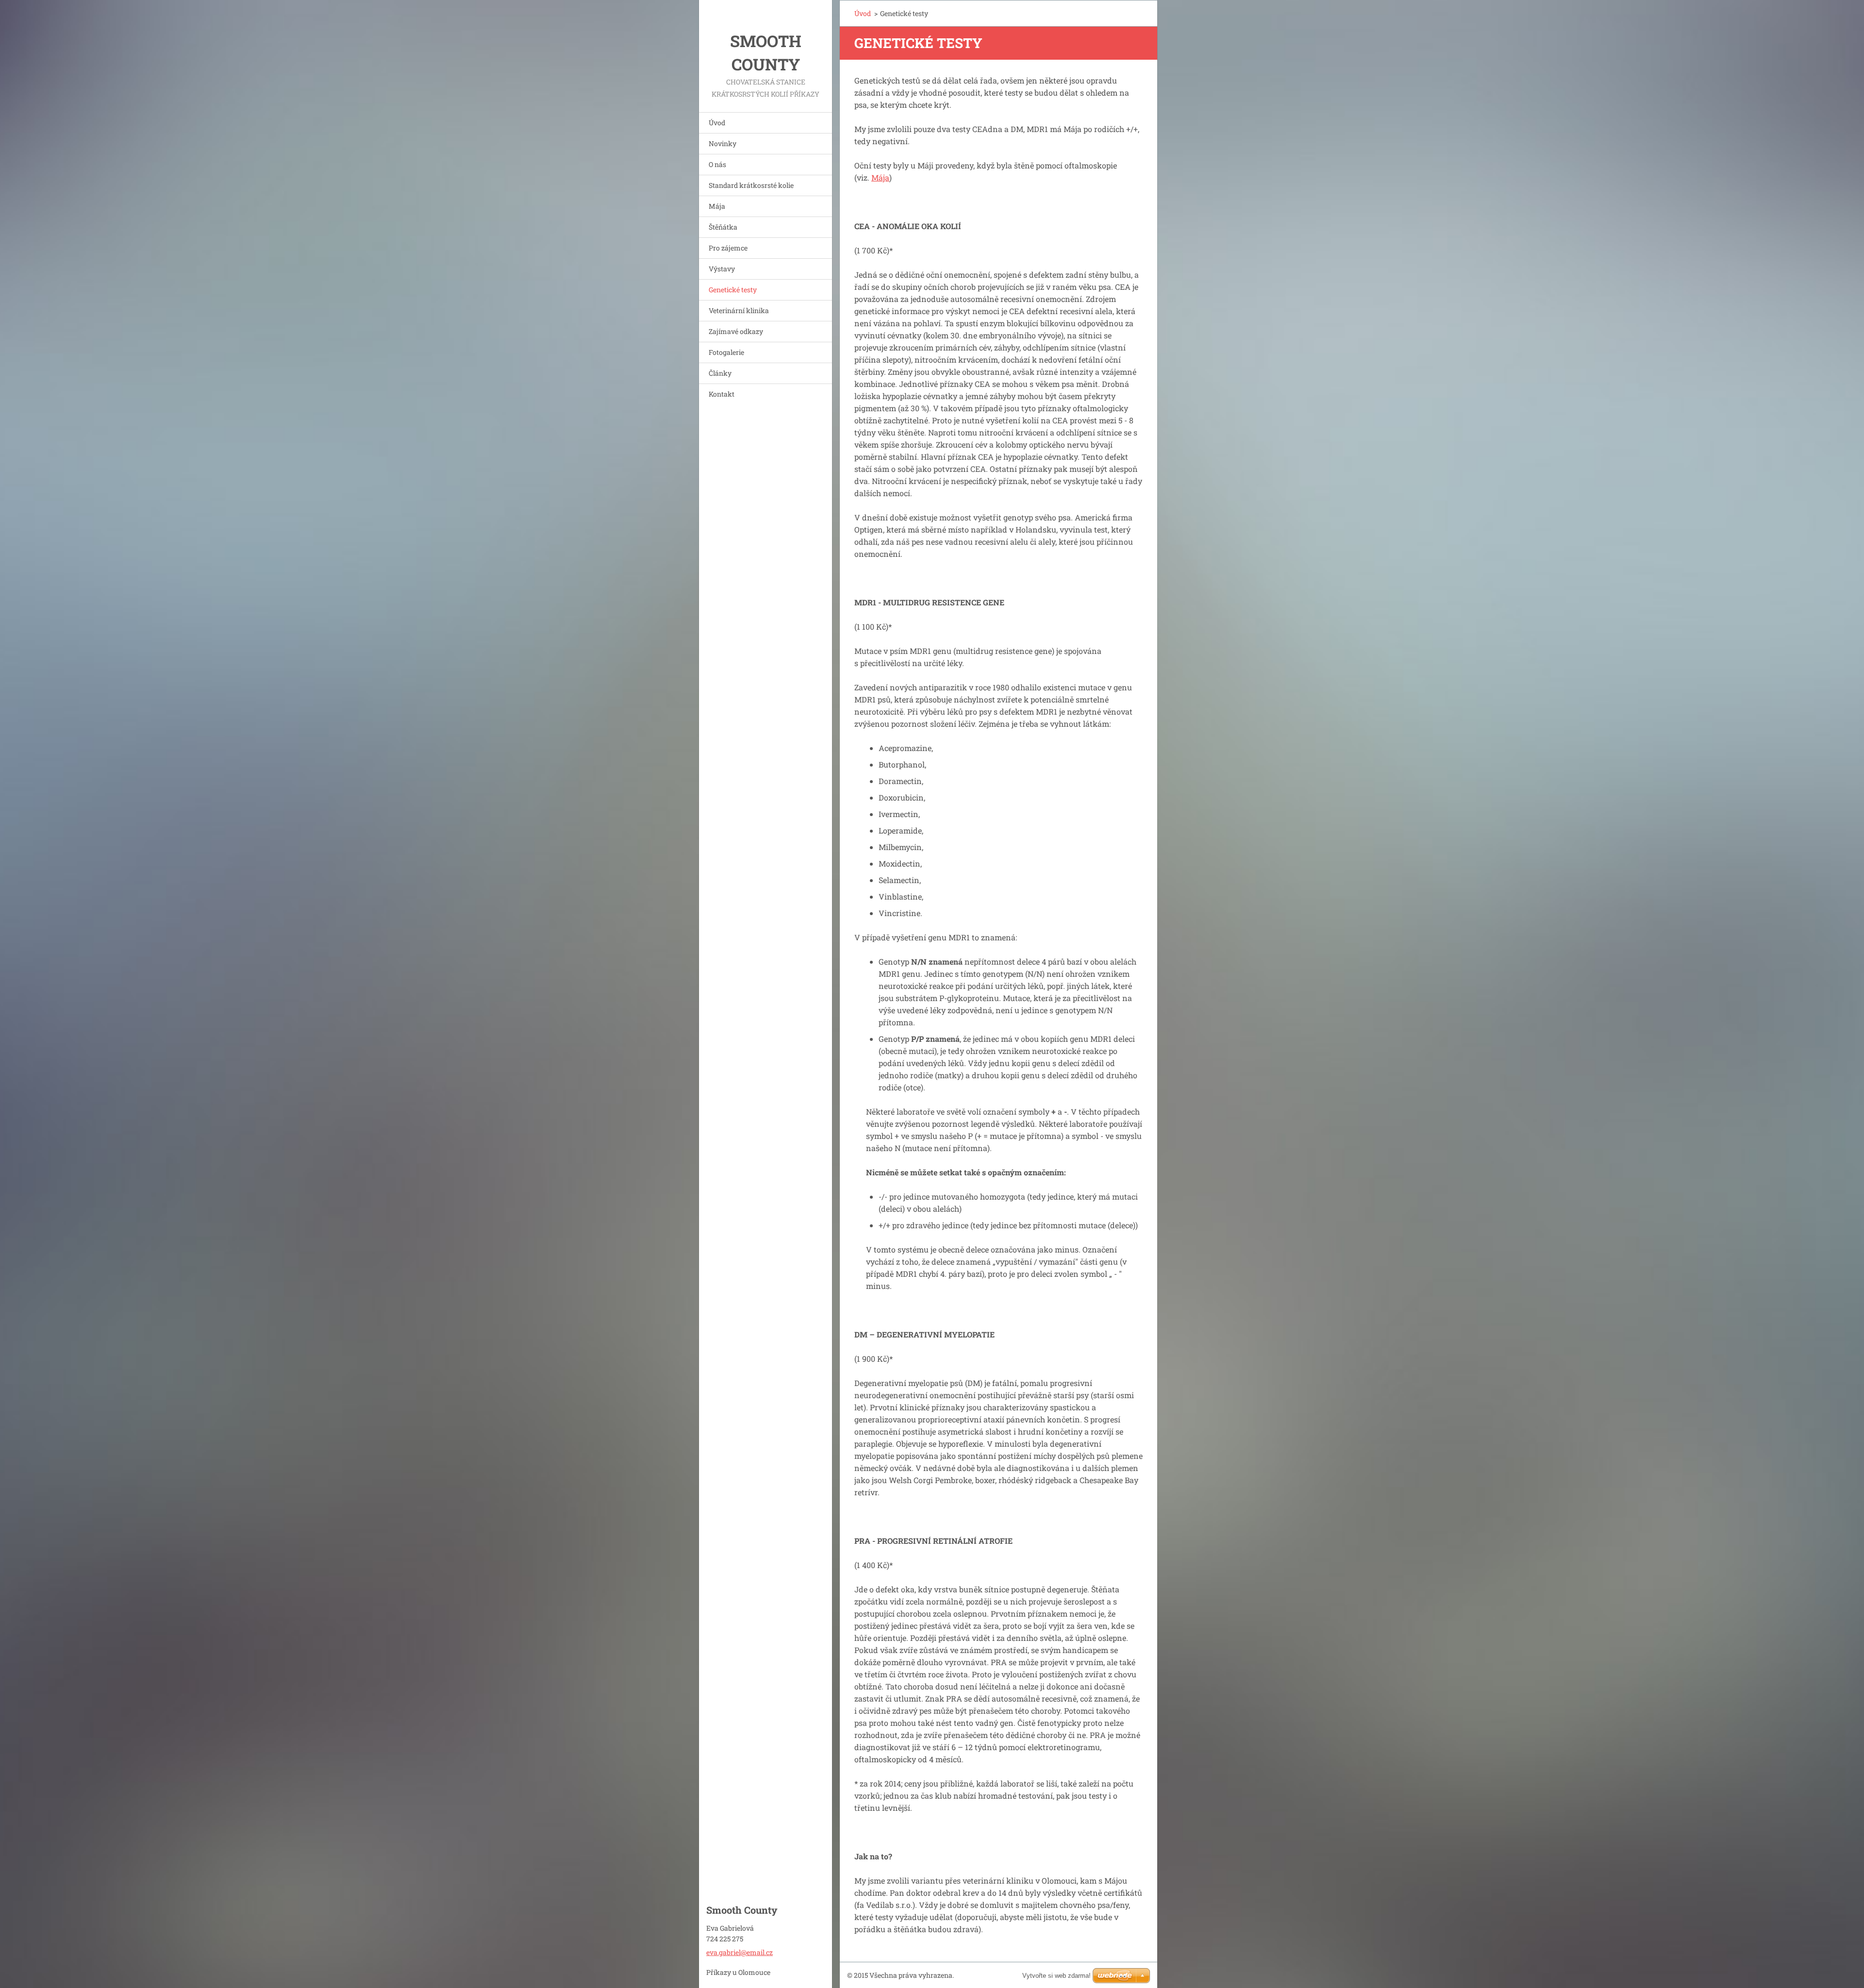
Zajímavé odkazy (736, 331)
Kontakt (722, 394)
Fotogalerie (726, 352)
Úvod (717, 123)
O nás (717, 164)
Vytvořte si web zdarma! (1057, 1976)
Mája (717, 206)
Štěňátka (723, 227)
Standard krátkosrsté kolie (751, 185)
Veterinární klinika (739, 310)
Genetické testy (733, 290)
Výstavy (722, 269)
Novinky (723, 143)
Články (720, 373)
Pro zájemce (728, 248)
